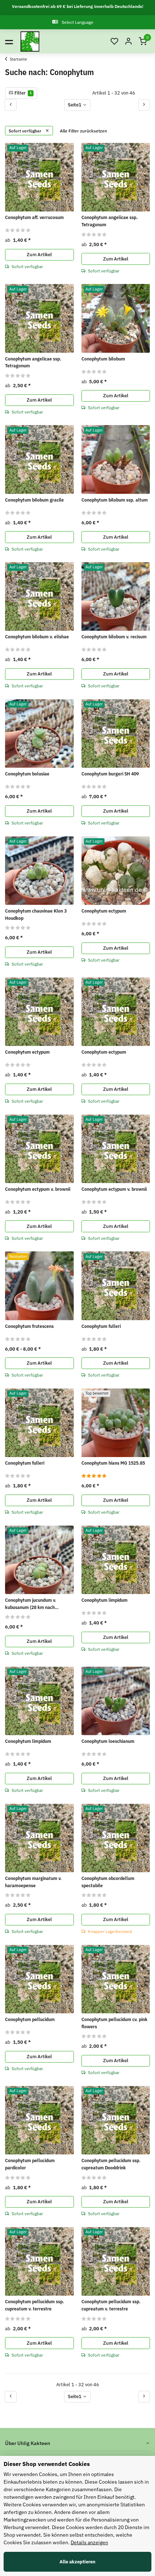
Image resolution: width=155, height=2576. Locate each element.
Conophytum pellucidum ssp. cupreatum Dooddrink (111, 2164)
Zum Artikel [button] (39, 255)
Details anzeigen (89, 2542)
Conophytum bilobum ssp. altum (115, 500)
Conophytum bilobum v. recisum (114, 637)
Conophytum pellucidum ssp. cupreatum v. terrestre (35, 2305)
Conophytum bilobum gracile (34, 500)
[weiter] (144, 105)
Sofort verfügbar (26, 131)
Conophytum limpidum (105, 1600)
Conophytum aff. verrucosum (34, 217)
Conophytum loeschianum (108, 1741)
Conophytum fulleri (101, 1326)
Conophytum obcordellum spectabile (108, 1882)
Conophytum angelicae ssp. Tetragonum (110, 221)
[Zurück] (11, 105)
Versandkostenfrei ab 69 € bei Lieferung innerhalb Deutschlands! (78, 6)
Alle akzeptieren (77, 2562)
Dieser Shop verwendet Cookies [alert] (47, 2464)
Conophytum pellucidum (30, 2019)
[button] (114, 42)
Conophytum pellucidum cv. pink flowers (114, 2023)
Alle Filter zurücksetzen (83, 131)
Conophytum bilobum (103, 359)
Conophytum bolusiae (27, 774)
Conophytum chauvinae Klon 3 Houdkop (36, 915)
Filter (23, 93)
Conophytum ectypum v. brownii (38, 1189)
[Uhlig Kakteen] (30, 41)
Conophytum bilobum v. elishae (37, 637)
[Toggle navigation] (9, 41)
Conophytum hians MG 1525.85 (113, 1463)
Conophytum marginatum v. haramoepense (33, 1882)
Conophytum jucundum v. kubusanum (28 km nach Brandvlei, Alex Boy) (31, 1604)
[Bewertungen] (18, 230)
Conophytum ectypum (104, 911)
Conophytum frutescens (29, 1326)
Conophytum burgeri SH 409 (110, 774)
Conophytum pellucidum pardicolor (30, 2164)
